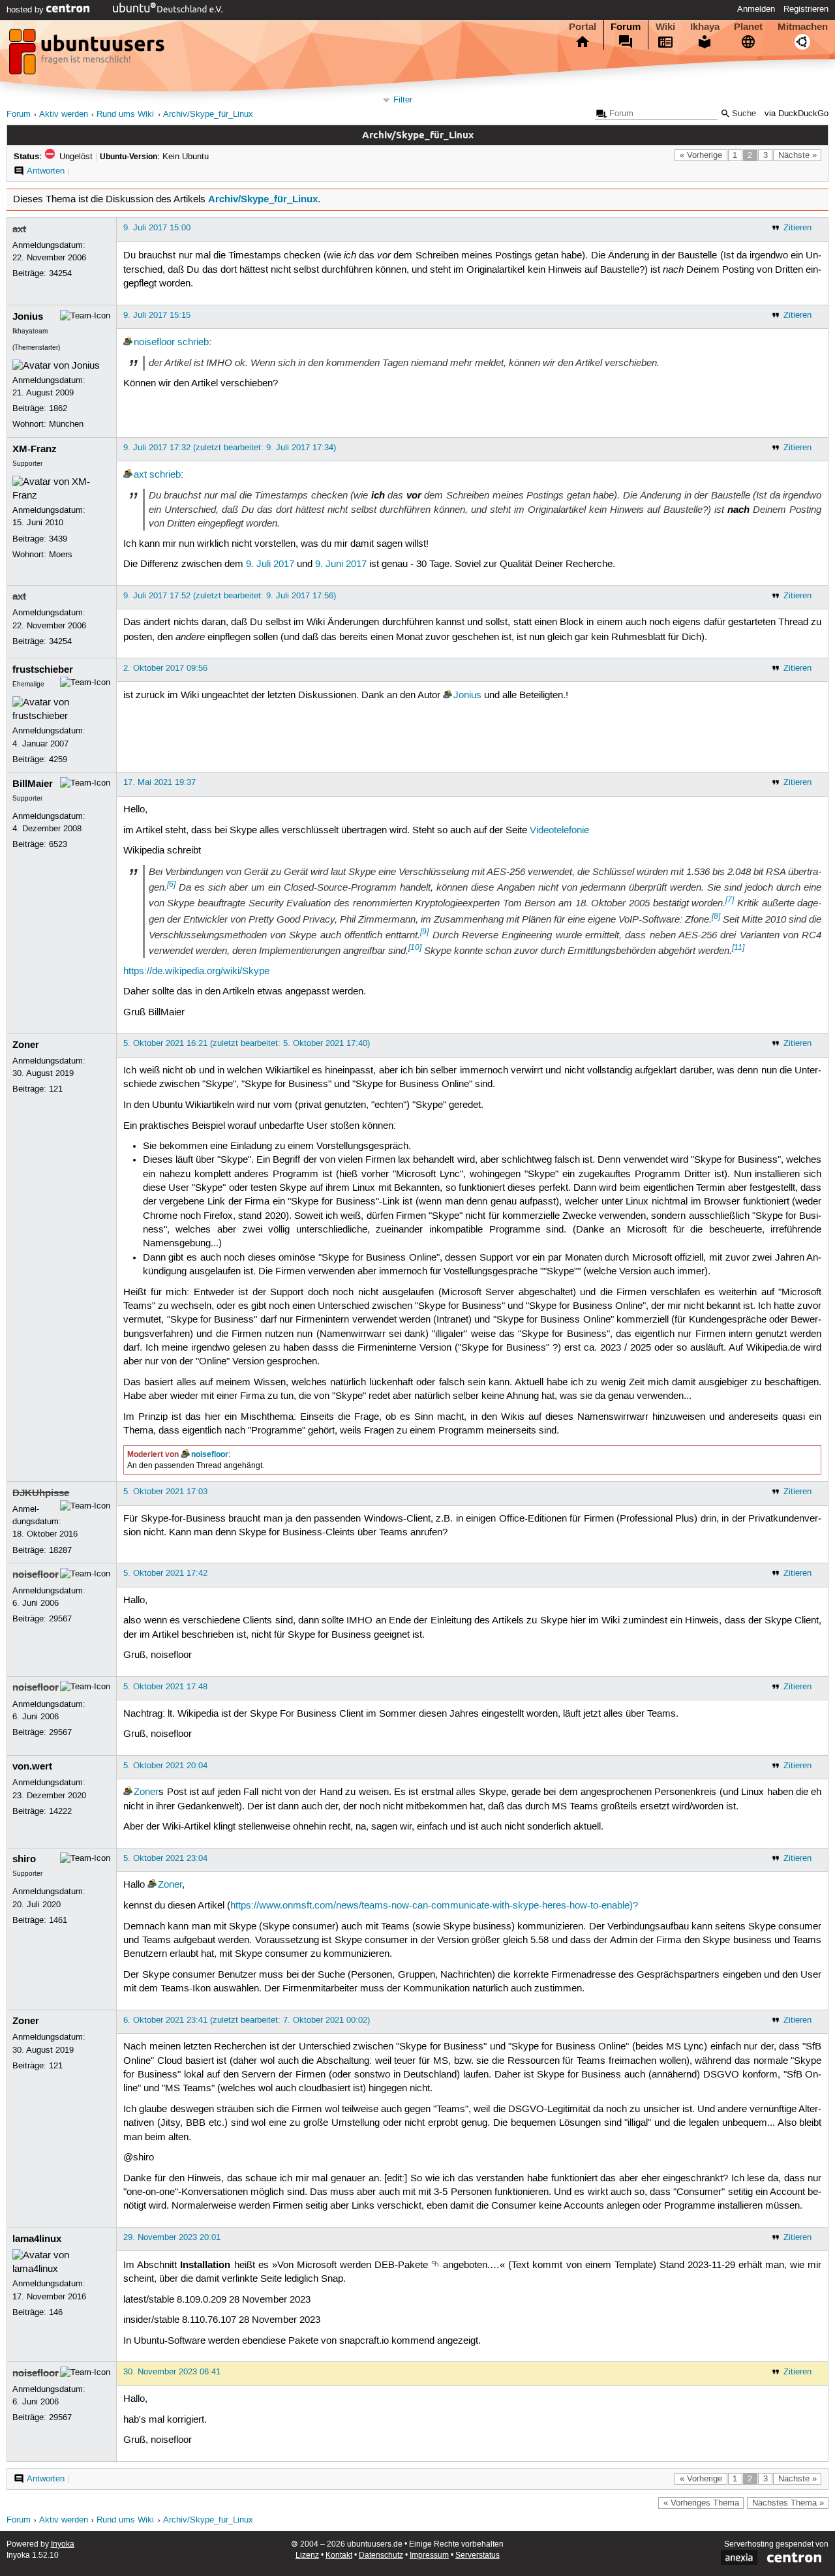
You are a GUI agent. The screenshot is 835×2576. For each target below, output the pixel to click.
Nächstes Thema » (788, 2503)
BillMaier (33, 784)
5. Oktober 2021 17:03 (165, 1492)
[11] (738, 947)
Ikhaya (705, 27)
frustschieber (43, 669)
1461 (58, 1920)
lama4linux (37, 2239)
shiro (24, 1859)
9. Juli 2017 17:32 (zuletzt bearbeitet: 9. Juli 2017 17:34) (230, 448)
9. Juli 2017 (270, 564)
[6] (171, 884)
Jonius (28, 316)
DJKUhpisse (41, 1493)
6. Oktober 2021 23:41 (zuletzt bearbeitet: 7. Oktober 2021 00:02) (247, 2020)
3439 (58, 539)
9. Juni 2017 (341, 564)
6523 (58, 844)
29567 (60, 1619)
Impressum (429, 2555)
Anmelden (756, 9)
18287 (60, 1550)
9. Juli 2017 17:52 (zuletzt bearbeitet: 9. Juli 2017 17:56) (230, 596)
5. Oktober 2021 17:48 (165, 1687)
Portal (583, 27)
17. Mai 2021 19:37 (159, 782)
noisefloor (154, 343)
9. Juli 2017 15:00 (157, 228)
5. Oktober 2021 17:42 (165, 1573)
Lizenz (307, 2555)
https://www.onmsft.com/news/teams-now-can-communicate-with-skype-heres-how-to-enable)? (434, 1906)
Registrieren (806, 9)
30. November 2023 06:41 (172, 2372)
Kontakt (339, 2555)
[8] (716, 916)
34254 (60, 273)
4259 (58, 759)
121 (56, 1089)
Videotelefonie (559, 831)
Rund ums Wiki (125, 115)
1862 (58, 408)
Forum (626, 27)
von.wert (32, 1766)
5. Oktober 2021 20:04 (165, 1766)
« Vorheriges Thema (701, 2503)
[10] (415, 947)
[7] (730, 900)
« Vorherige (701, 155)
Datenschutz (381, 2555)
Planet (748, 27)
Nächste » (797, 155)
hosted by (26, 10)
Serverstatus (478, 2555)
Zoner (26, 1045)
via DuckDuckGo (797, 114)
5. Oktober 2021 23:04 (165, 1858)
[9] (424, 932)
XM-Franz (35, 449)
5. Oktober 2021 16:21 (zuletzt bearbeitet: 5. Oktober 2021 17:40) (247, 1043)
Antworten (46, 171)
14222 (60, 1811)
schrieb (193, 343)
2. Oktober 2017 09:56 (165, 668)
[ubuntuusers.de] (88, 55)
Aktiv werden (64, 115)
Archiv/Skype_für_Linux (208, 115)
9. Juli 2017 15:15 (157, 315)
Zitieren (797, 228)
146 (56, 2312)
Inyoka (63, 2544)
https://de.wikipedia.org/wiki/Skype (196, 972)
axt (19, 229)
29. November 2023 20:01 (172, 2237)
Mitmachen (803, 27)
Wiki (665, 27)
